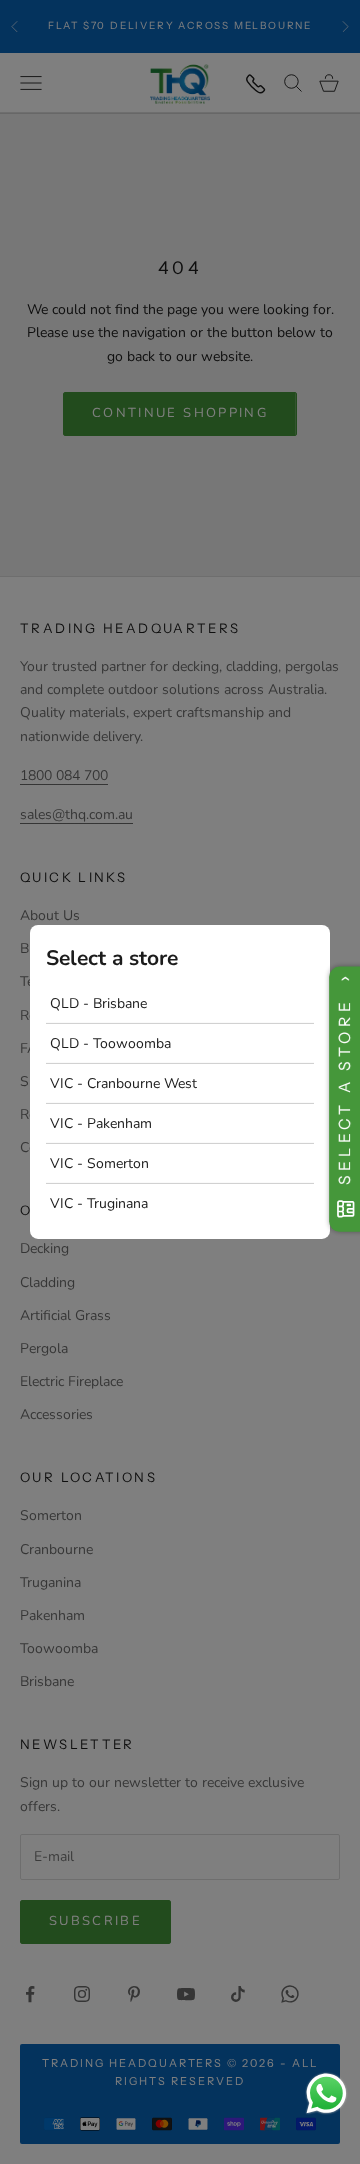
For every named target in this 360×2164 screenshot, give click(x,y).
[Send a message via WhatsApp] (326, 2093)
